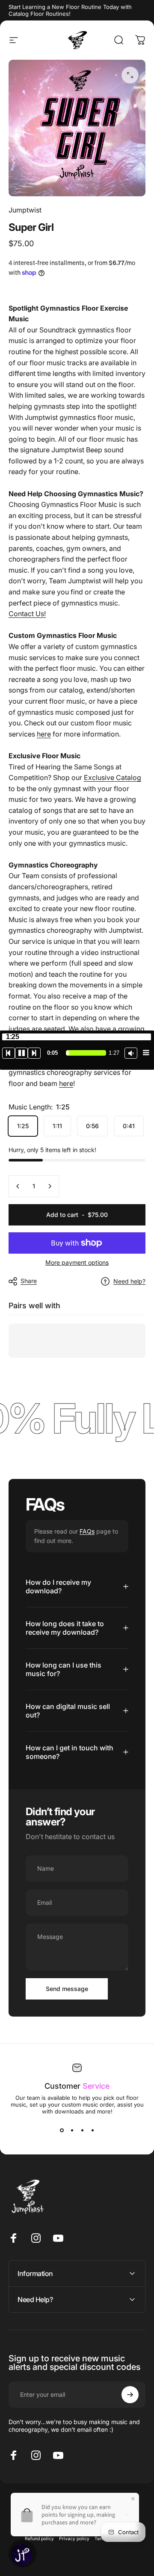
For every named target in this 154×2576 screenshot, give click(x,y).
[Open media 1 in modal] (130, 75)
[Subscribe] (130, 2395)
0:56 (92, 1126)
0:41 (129, 1126)
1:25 (23, 1126)
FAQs (87, 1531)
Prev (9, 1053)
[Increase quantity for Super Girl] (50, 1186)
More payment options (77, 1262)
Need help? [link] (129, 1281)
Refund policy (39, 2539)
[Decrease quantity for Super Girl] (18, 1186)
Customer (77, 2086)
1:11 (57, 1126)
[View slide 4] (92, 2130)
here (44, 734)
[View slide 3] (82, 2130)
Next (34, 1053)
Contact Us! (27, 614)
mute (131, 1053)
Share (29, 1281)
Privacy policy (74, 2539)
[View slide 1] (62, 2130)
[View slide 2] (72, 2130)
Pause (21, 1053)
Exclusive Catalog (113, 777)
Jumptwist (25, 210)
